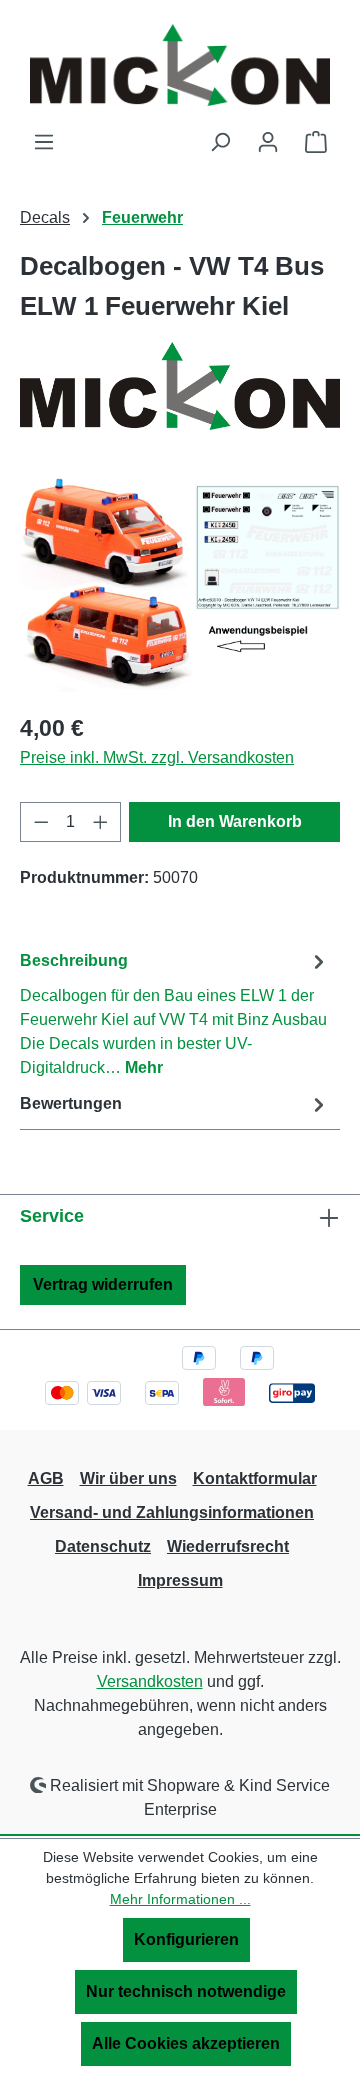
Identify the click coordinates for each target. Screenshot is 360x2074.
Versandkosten (150, 1681)
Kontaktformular (255, 1478)
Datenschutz (103, 1546)
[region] (180, 582)
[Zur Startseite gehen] (180, 65)
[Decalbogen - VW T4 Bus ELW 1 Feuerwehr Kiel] (180, 582)
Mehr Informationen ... (180, 1899)
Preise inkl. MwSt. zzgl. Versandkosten (157, 757)
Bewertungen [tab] (71, 1103)
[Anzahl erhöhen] (101, 822)
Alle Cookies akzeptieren (186, 2043)
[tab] (175, 1013)
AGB (46, 1478)
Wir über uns (128, 1478)
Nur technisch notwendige (186, 1991)
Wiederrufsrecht (228, 1546)
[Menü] (44, 142)
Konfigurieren (186, 1939)
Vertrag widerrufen (103, 1284)
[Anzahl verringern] (41, 822)
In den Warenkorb (235, 821)
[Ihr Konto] (268, 142)
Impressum (180, 1580)
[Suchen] (220, 142)
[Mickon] (180, 386)
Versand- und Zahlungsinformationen (172, 1512)
